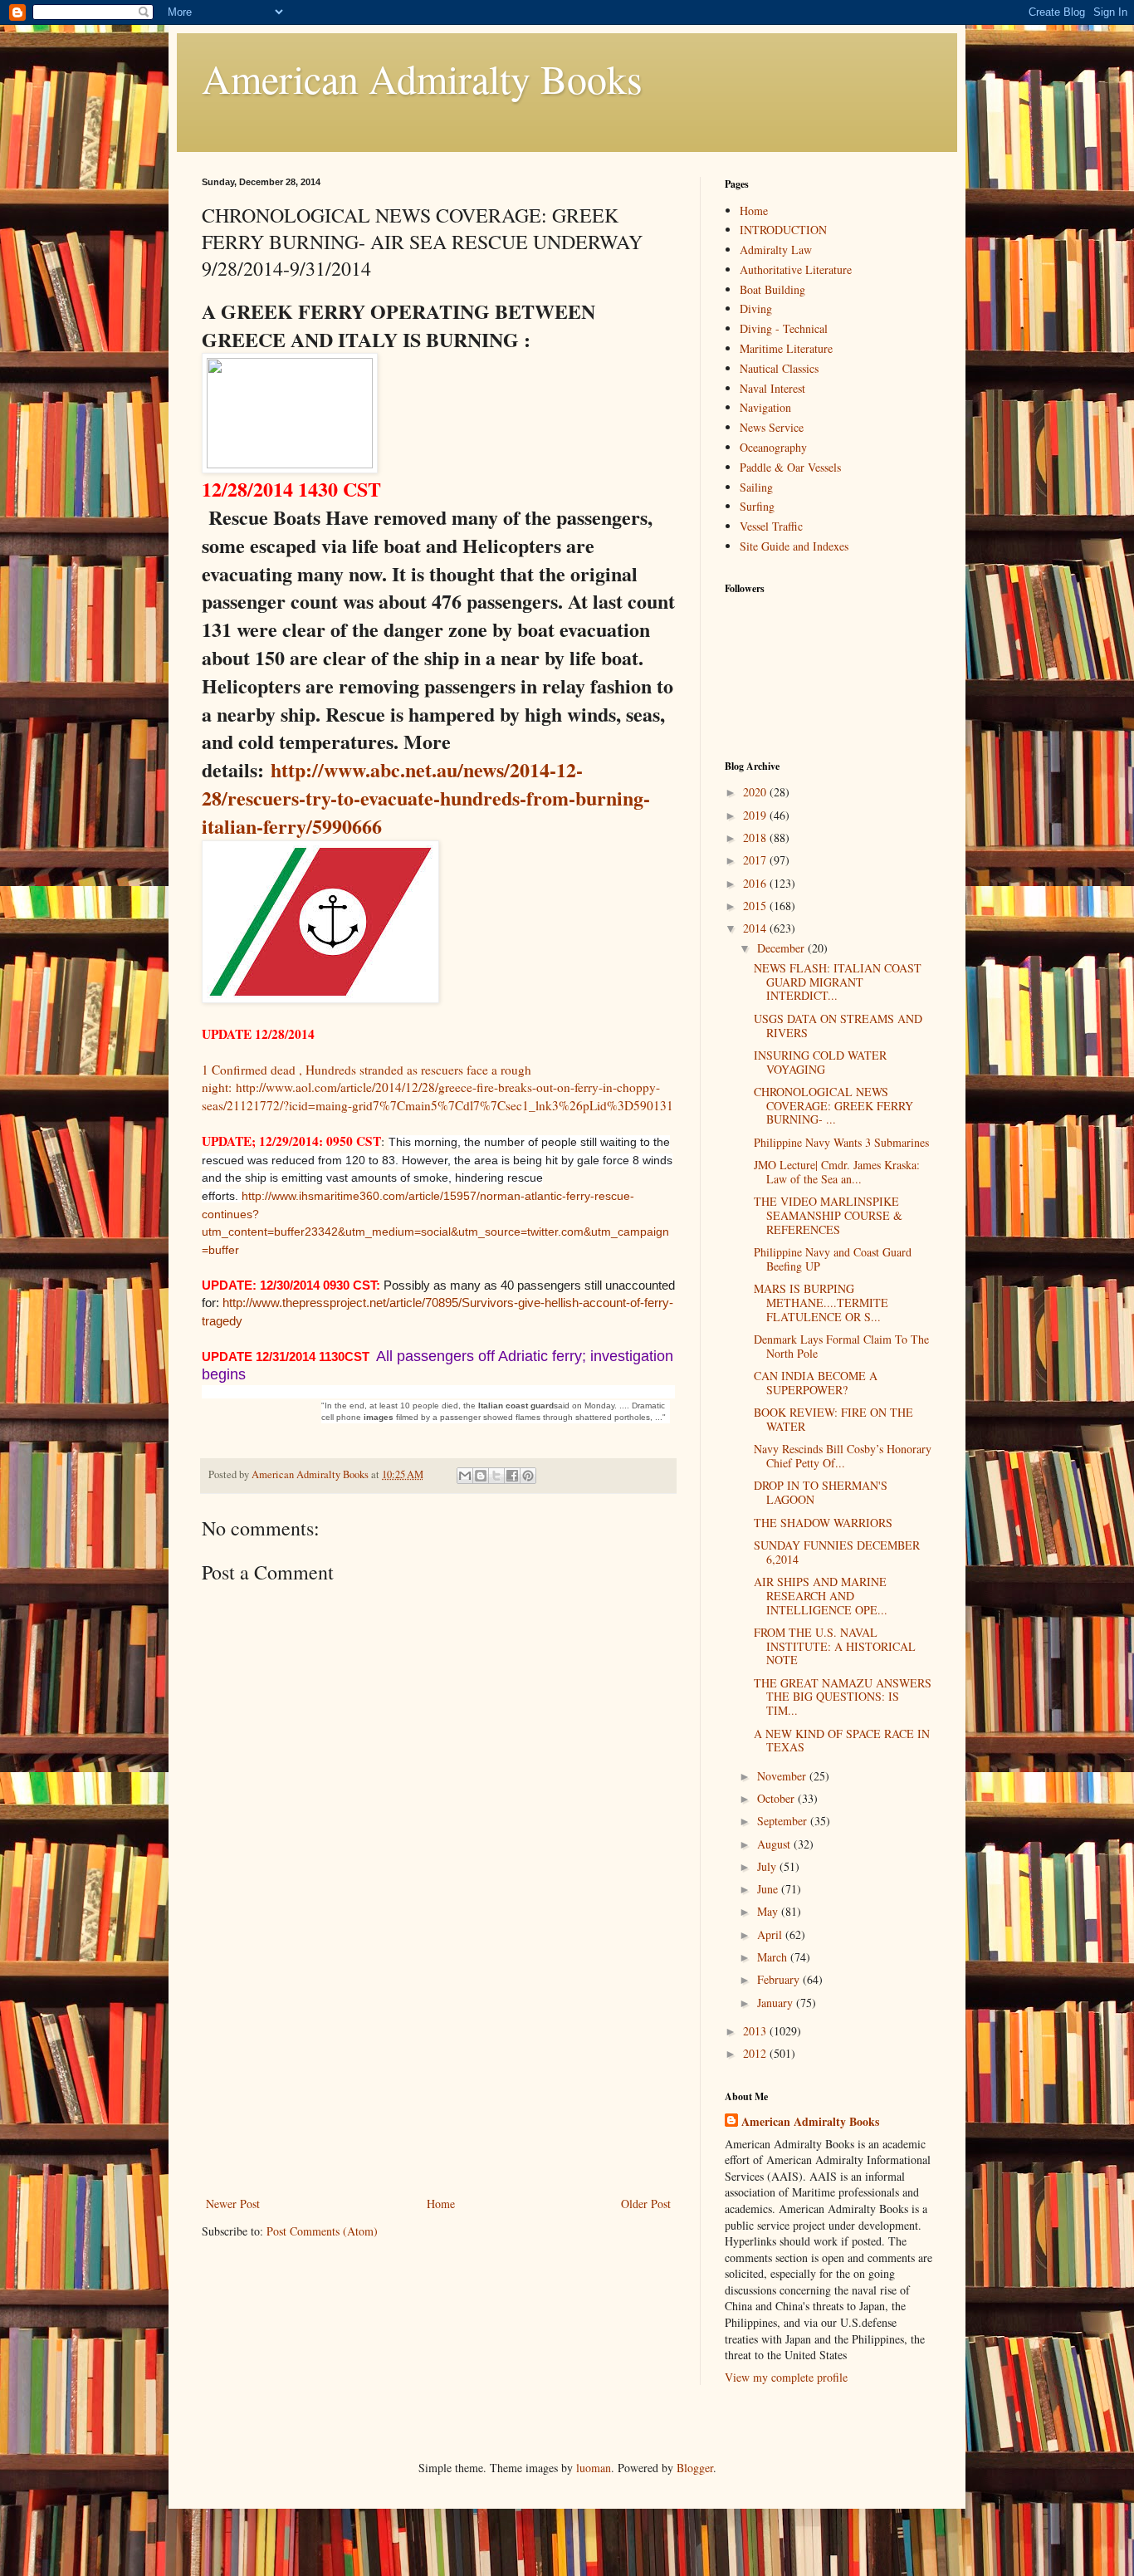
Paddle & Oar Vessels (790, 467)
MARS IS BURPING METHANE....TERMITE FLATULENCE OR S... (821, 1303)
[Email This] (465, 1476)
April (771, 1934)
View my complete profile (786, 2377)
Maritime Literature (786, 348)
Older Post (646, 2204)
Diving (756, 309)
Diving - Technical (784, 328)
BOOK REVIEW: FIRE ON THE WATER (833, 1419)
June (769, 1889)
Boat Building (772, 289)
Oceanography (773, 447)
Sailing (756, 487)
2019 (756, 815)
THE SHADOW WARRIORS (823, 1523)
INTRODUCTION (783, 230)
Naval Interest (772, 388)
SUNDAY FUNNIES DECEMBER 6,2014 (837, 1552)
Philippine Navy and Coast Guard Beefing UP (833, 1259)
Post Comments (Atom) (322, 2231)
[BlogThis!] (481, 1476)
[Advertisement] (438, 2069)
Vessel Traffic (771, 526)
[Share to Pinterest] (528, 1476)
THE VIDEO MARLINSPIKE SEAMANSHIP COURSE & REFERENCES (828, 1215)
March (774, 1957)
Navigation (765, 407)
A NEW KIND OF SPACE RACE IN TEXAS (842, 1741)
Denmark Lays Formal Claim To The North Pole (841, 1346)
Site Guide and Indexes (794, 546)
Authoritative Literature (796, 269)
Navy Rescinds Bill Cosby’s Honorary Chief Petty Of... (843, 1456)
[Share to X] (496, 1476)
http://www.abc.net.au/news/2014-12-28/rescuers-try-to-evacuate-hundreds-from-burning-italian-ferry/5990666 (426, 798)
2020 (756, 792)
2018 (756, 837)
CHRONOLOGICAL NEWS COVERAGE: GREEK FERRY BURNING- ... (833, 1106)
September (784, 1821)
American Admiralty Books (422, 78)
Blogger (695, 2468)
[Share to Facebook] (512, 1476)
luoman (594, 2468)
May (769, 1911)
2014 (756, 928)
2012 (756, 2053)
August (775, 1844)
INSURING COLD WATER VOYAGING (820, 1062)
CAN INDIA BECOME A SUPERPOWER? (816, 1383)
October (777, 1798)
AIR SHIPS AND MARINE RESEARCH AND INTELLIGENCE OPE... (821, 1596)
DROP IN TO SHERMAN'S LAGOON (821, 1492)
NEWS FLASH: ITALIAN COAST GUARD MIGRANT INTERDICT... (838, 982)
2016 (756, 883)
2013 (756, 2031)
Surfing (757, 506)
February (780, 1979)
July (768, 1866)
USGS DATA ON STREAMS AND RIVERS (838, 1026)
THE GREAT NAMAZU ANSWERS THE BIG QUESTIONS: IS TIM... (843, 1697)
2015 (756, 906)
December (782, 948)
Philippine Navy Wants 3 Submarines (841, 1142)
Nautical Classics (779, 368)
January (777, 2003)
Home (441, 2204)
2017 (756, 860)
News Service (772, 427)
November (783, 1776)
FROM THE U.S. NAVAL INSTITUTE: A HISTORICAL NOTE (835, 1646)
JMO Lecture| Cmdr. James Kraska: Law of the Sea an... (837, 1172)
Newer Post (233, 2204)
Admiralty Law (776, 250)
